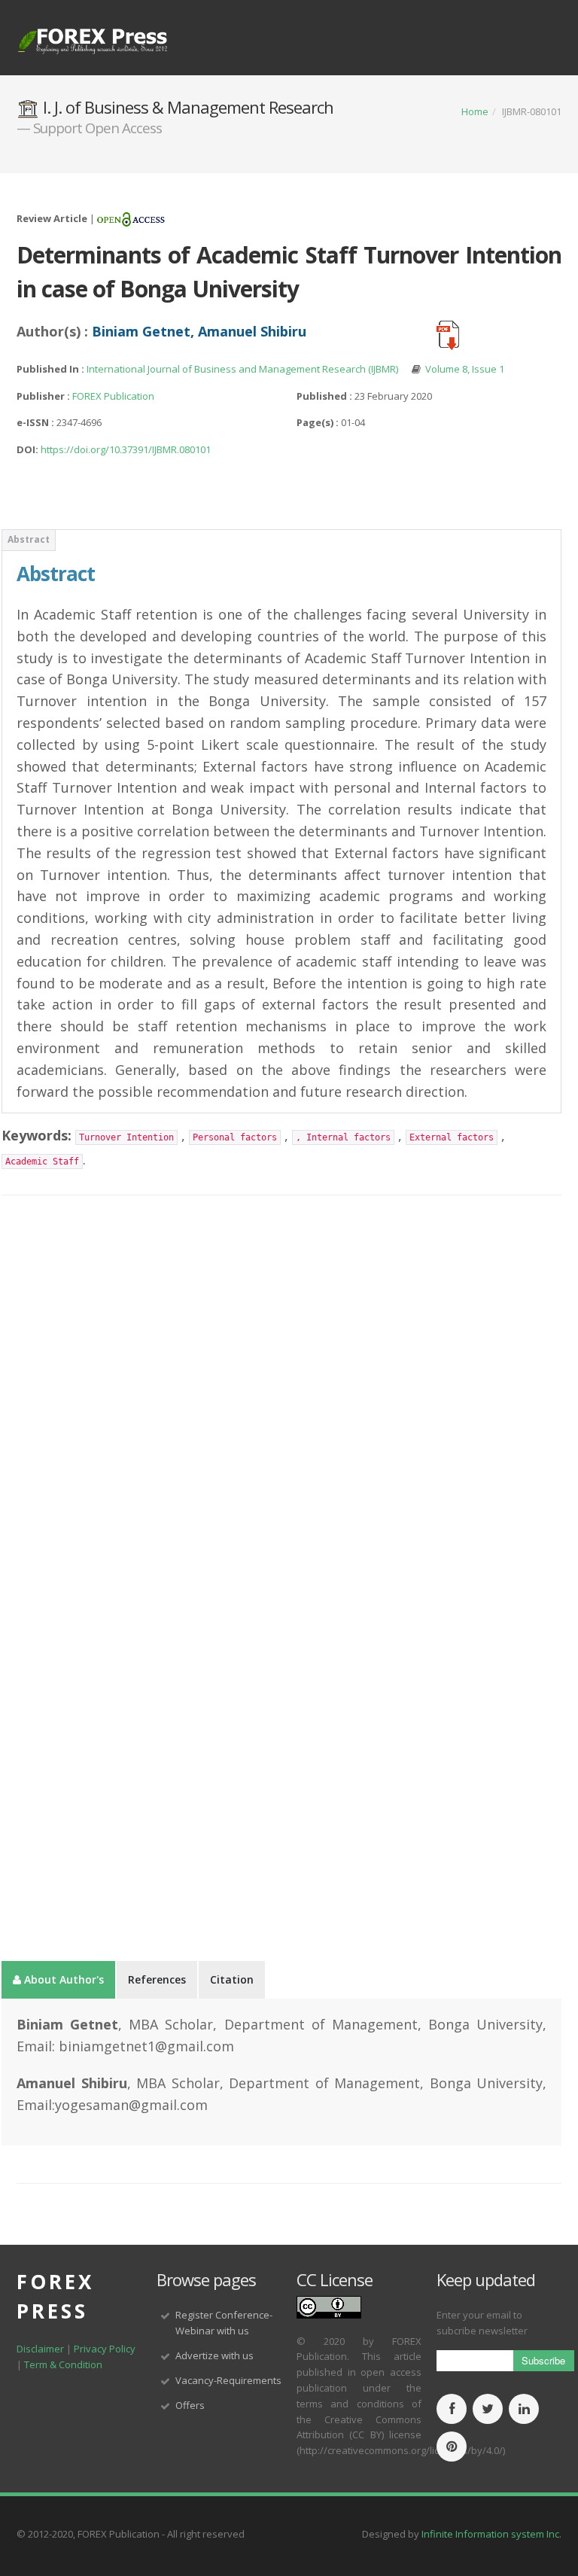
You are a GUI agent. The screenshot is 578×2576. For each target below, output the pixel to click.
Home (475, 111)
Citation (232, 1979)
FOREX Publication (113, 396)
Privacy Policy (105, 2349)
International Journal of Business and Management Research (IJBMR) (243, 369)
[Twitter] (488, 2410)
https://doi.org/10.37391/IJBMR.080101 (126, 449)
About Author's (62, 1979)
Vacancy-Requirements (228, 2380)
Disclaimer (40, 2349)
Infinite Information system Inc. (491, 2534)
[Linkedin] (524, 2410)
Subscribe (543, 2360)
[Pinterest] (452, 2447)
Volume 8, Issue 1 (465, 369)
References (157, 1979)
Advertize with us (214, 2355)
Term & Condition (63, 2364)
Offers (190, 2405)
